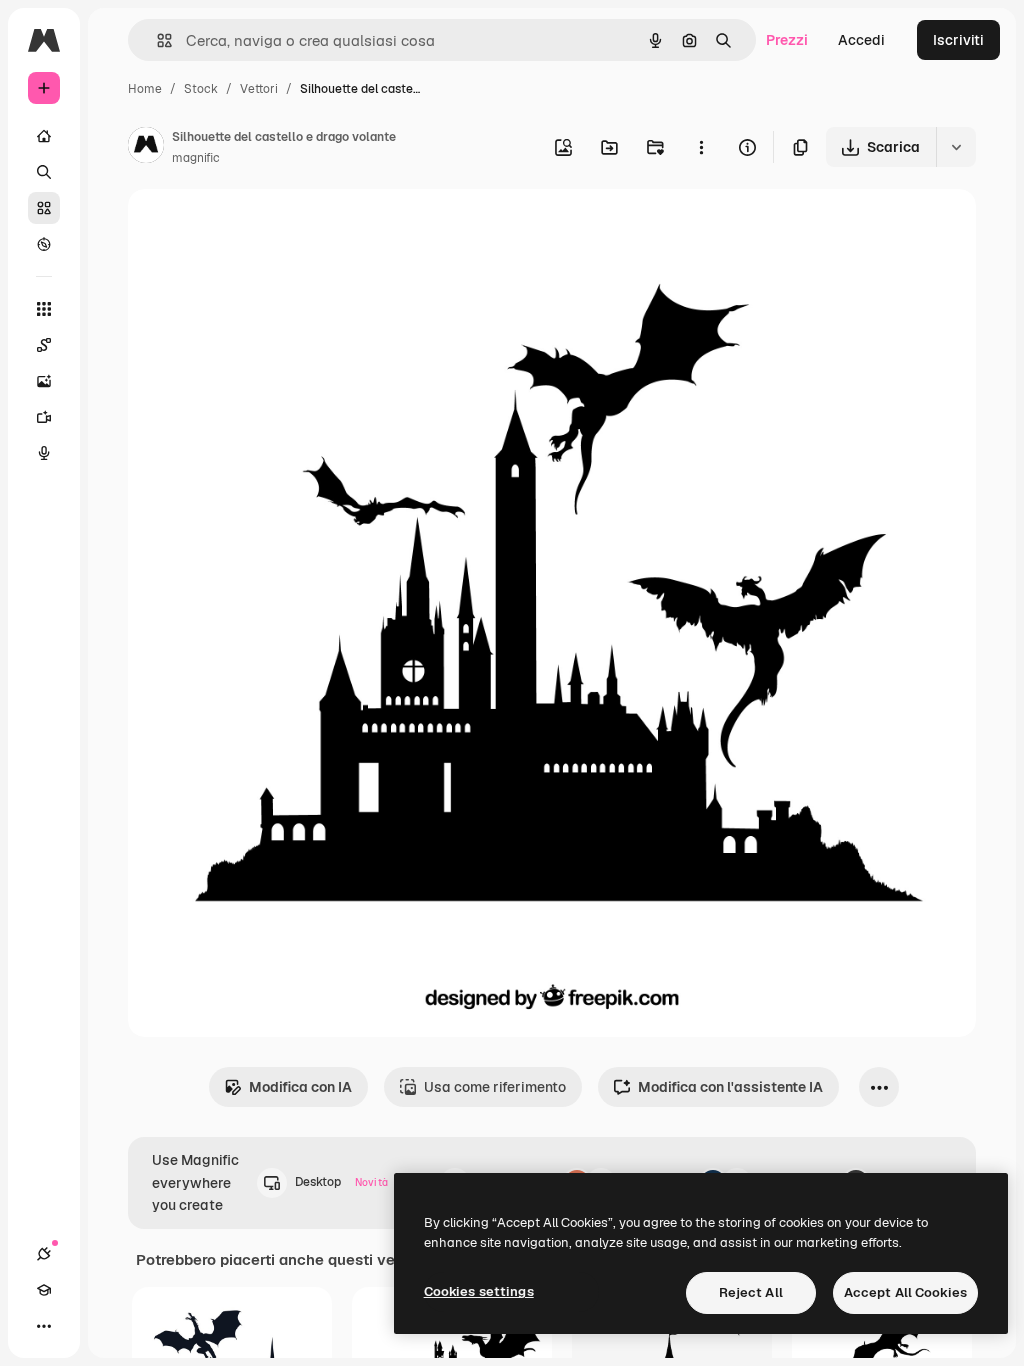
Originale (260, 227)
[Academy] (44, 1290)
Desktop (341, 1182)
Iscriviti (958, 40)
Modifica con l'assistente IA (730, 1087)
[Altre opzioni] (701, 147)
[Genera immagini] (44, 381)
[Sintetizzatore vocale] (44, 453)
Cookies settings (479, 1291)
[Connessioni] (44, 1254)
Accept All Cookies (905, 1292)
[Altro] (44, 1326)
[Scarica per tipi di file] (956, 147)
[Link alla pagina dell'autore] (146, 148)
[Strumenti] (44, 309)
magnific (196, 158)
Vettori (259, 89)
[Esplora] (44, 244)
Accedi (861, 40)
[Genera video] (44, 417)
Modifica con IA (300, 1087)
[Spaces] (44, 345)
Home (145, 89)
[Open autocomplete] (156, 40)
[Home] (44, 136)
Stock (201, 89)
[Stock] (44, 208)
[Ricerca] (44, 172)
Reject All (751, 1292)
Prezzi (787, 40)
